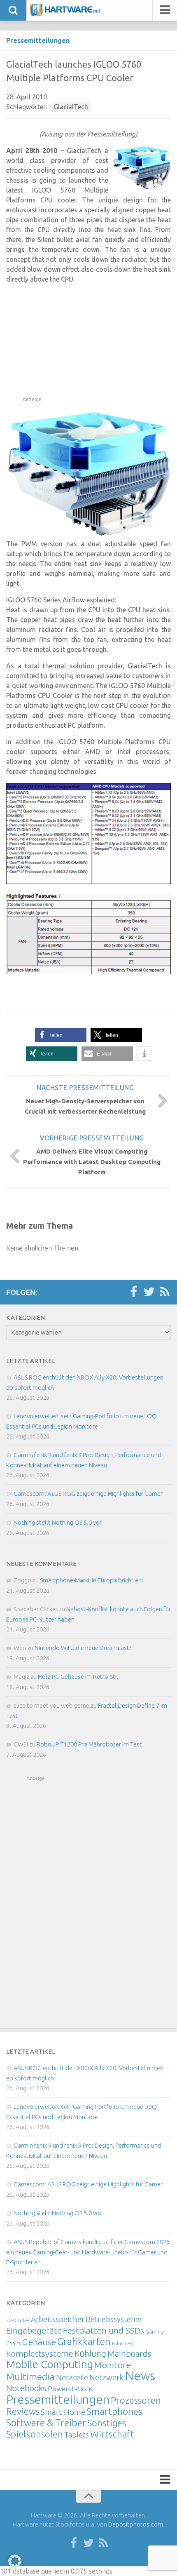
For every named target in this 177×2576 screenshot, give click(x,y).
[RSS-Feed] (165, 1292)
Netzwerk (106, 2377)
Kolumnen (122, 2343)
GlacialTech (71, 107)
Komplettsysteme (40, 2353)
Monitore (113, 2365)
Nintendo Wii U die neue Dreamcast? (83, 1648)
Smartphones (114, 2411)
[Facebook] (133, 1292)
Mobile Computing (50, 2364)
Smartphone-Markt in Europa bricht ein (91, 1580)
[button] (61, 1035)
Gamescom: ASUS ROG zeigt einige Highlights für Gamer (88, 1494)
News (140, 2376)
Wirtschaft (112, 2434)
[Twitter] (149, 1292)
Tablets (77, 2435)
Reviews (23, 2411)
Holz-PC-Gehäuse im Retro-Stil (78, 1677)
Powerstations (71, 2389)
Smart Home (63, 2412)
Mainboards (129, 2354)
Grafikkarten (84, 2341)
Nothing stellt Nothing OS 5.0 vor (58, 1522)
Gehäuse (39, 2342)
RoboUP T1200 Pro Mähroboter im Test (89, 1744)
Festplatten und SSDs (104, 2330)
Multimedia (30, 2376)
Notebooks (26, 2388)
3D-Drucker (18, 2320)
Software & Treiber (46, 2423)
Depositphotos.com (136, 2524)
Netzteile (72, 2377)
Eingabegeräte (34, 2330)
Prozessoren (136, 2400)
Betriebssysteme (114, 2319)
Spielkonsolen (35, 2434)
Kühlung (90, 2353)
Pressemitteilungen (38, 40)
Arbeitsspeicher (58, 2319)
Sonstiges (107, 2423)
